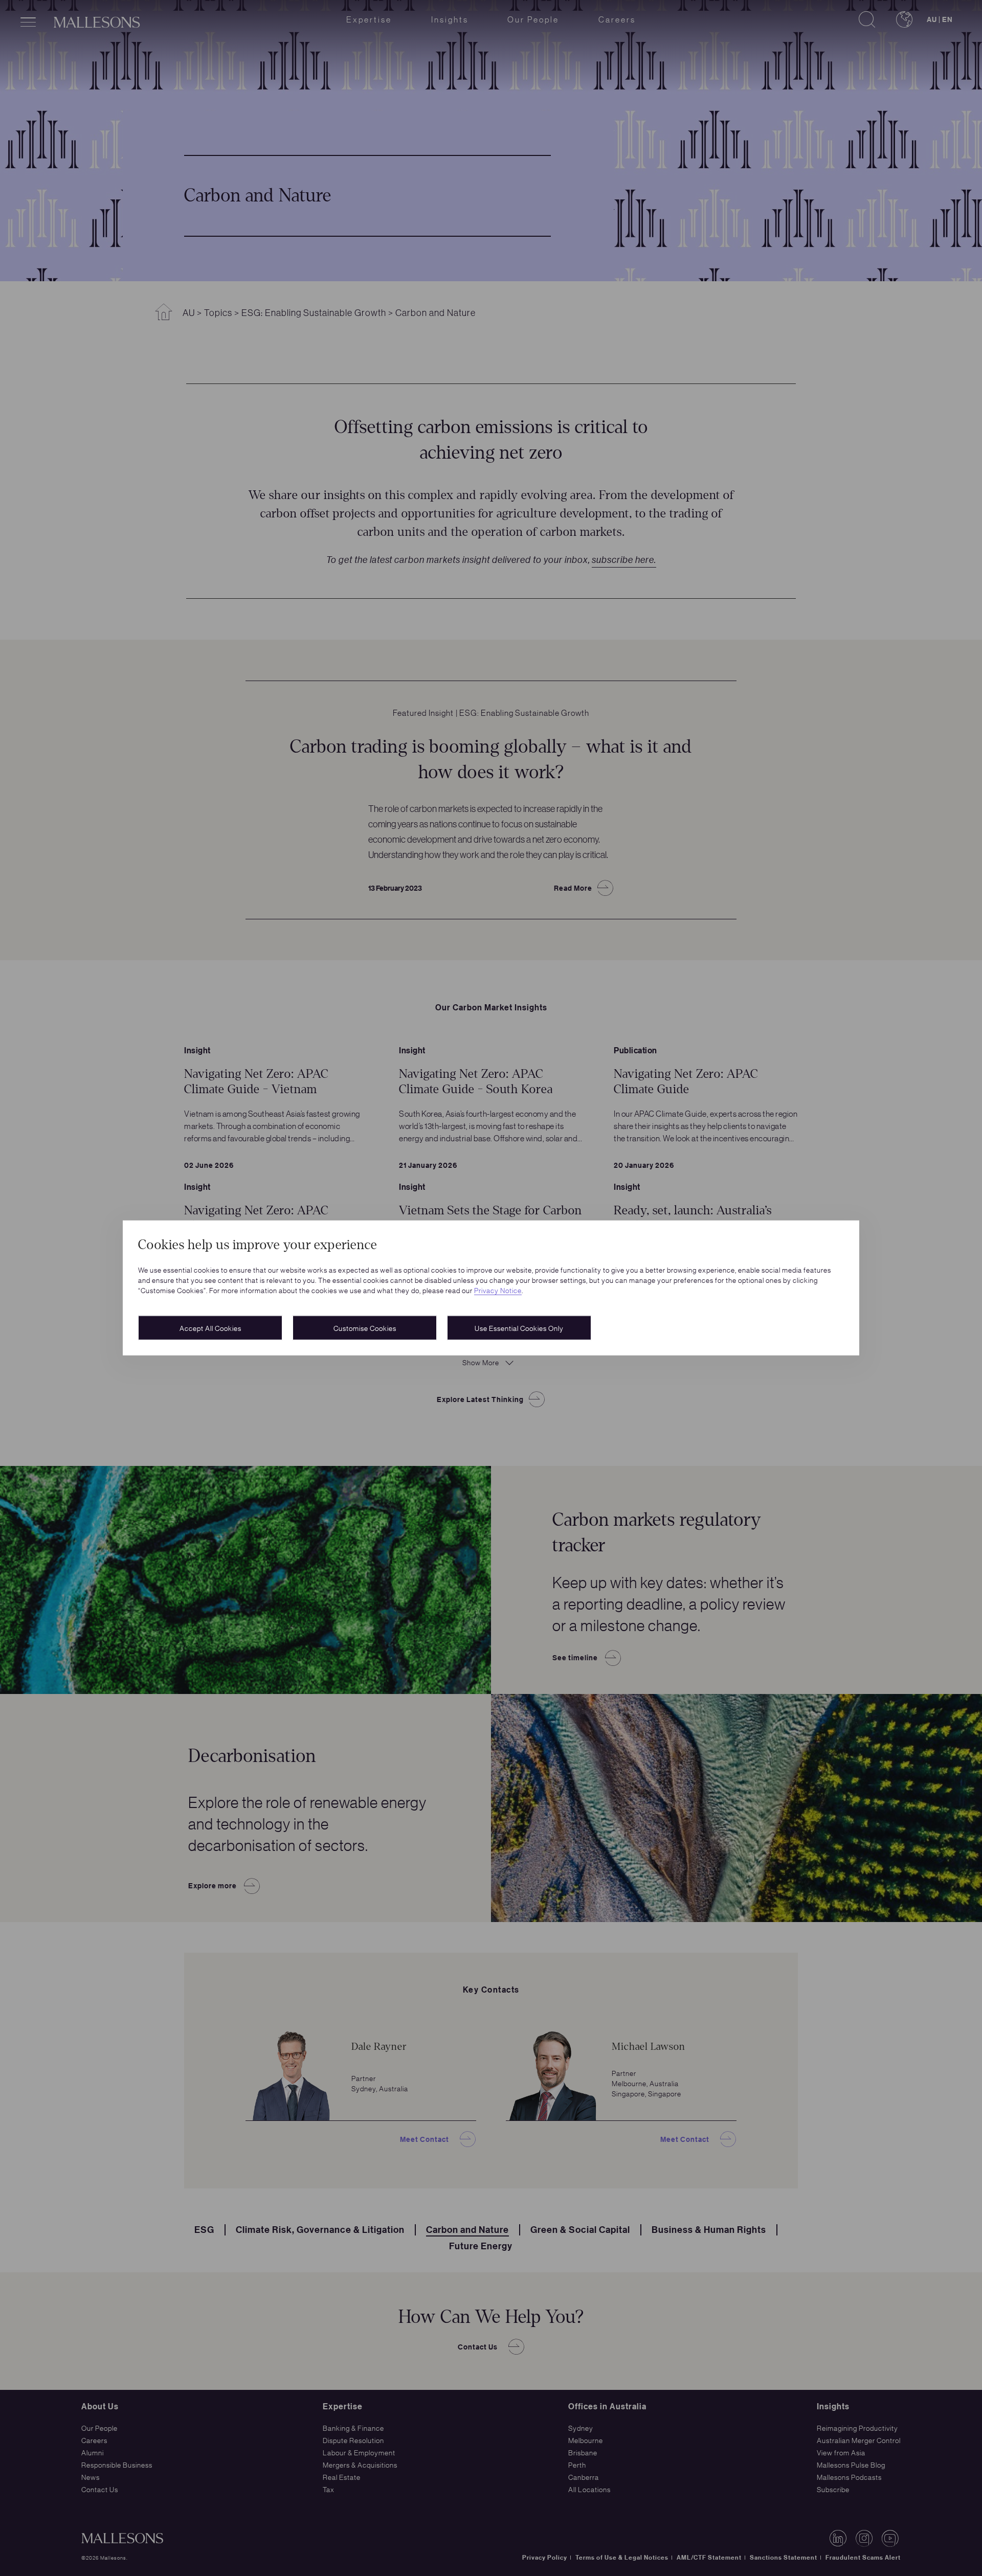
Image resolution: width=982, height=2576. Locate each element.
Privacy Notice (498, 1290)
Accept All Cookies (210, 1328)
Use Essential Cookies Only (519, 1328)
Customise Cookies (365, 1328)
